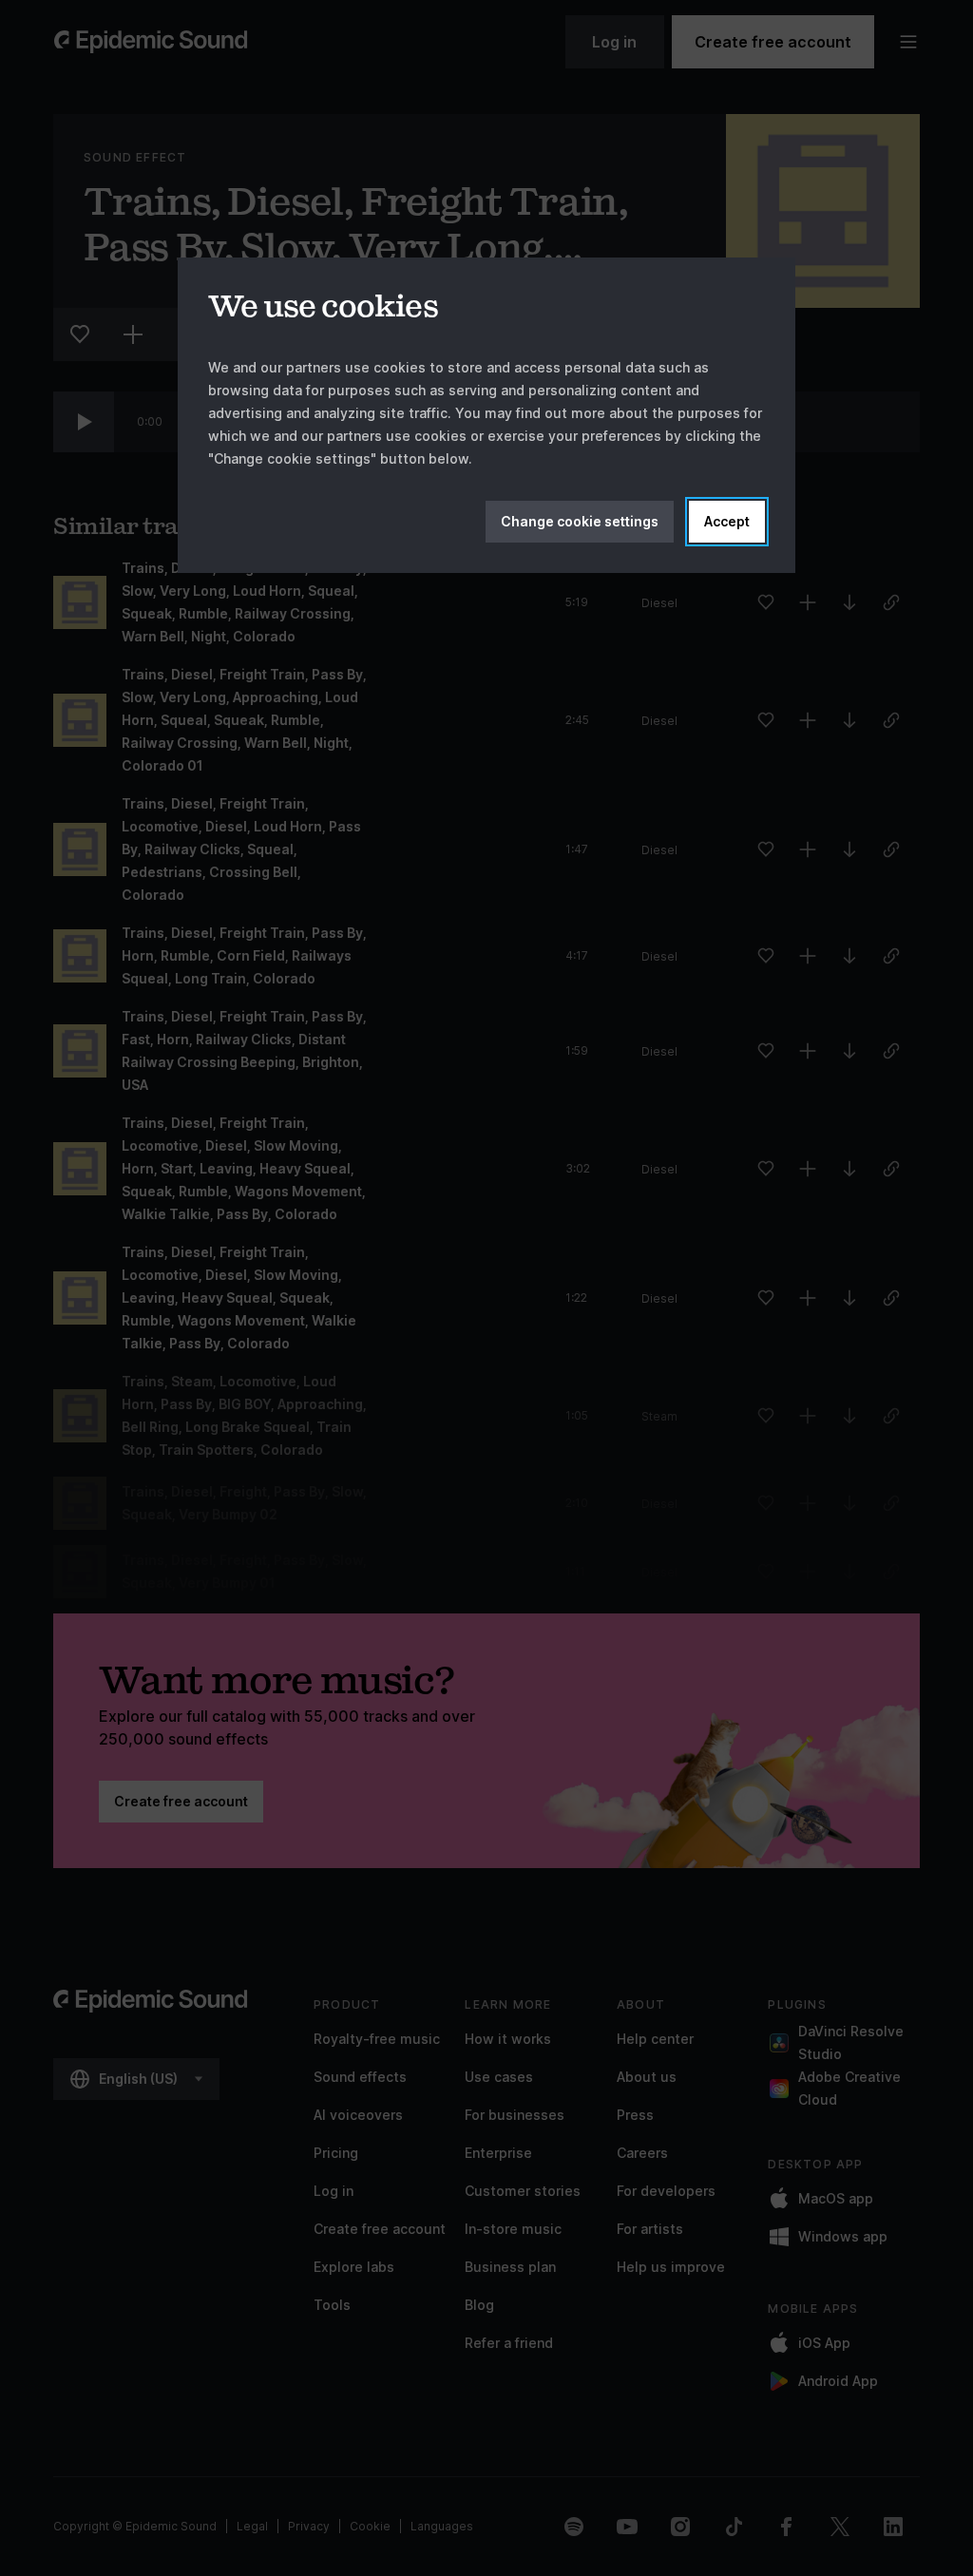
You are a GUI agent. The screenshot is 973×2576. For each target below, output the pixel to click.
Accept (727, 521)
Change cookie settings (580, 521)
